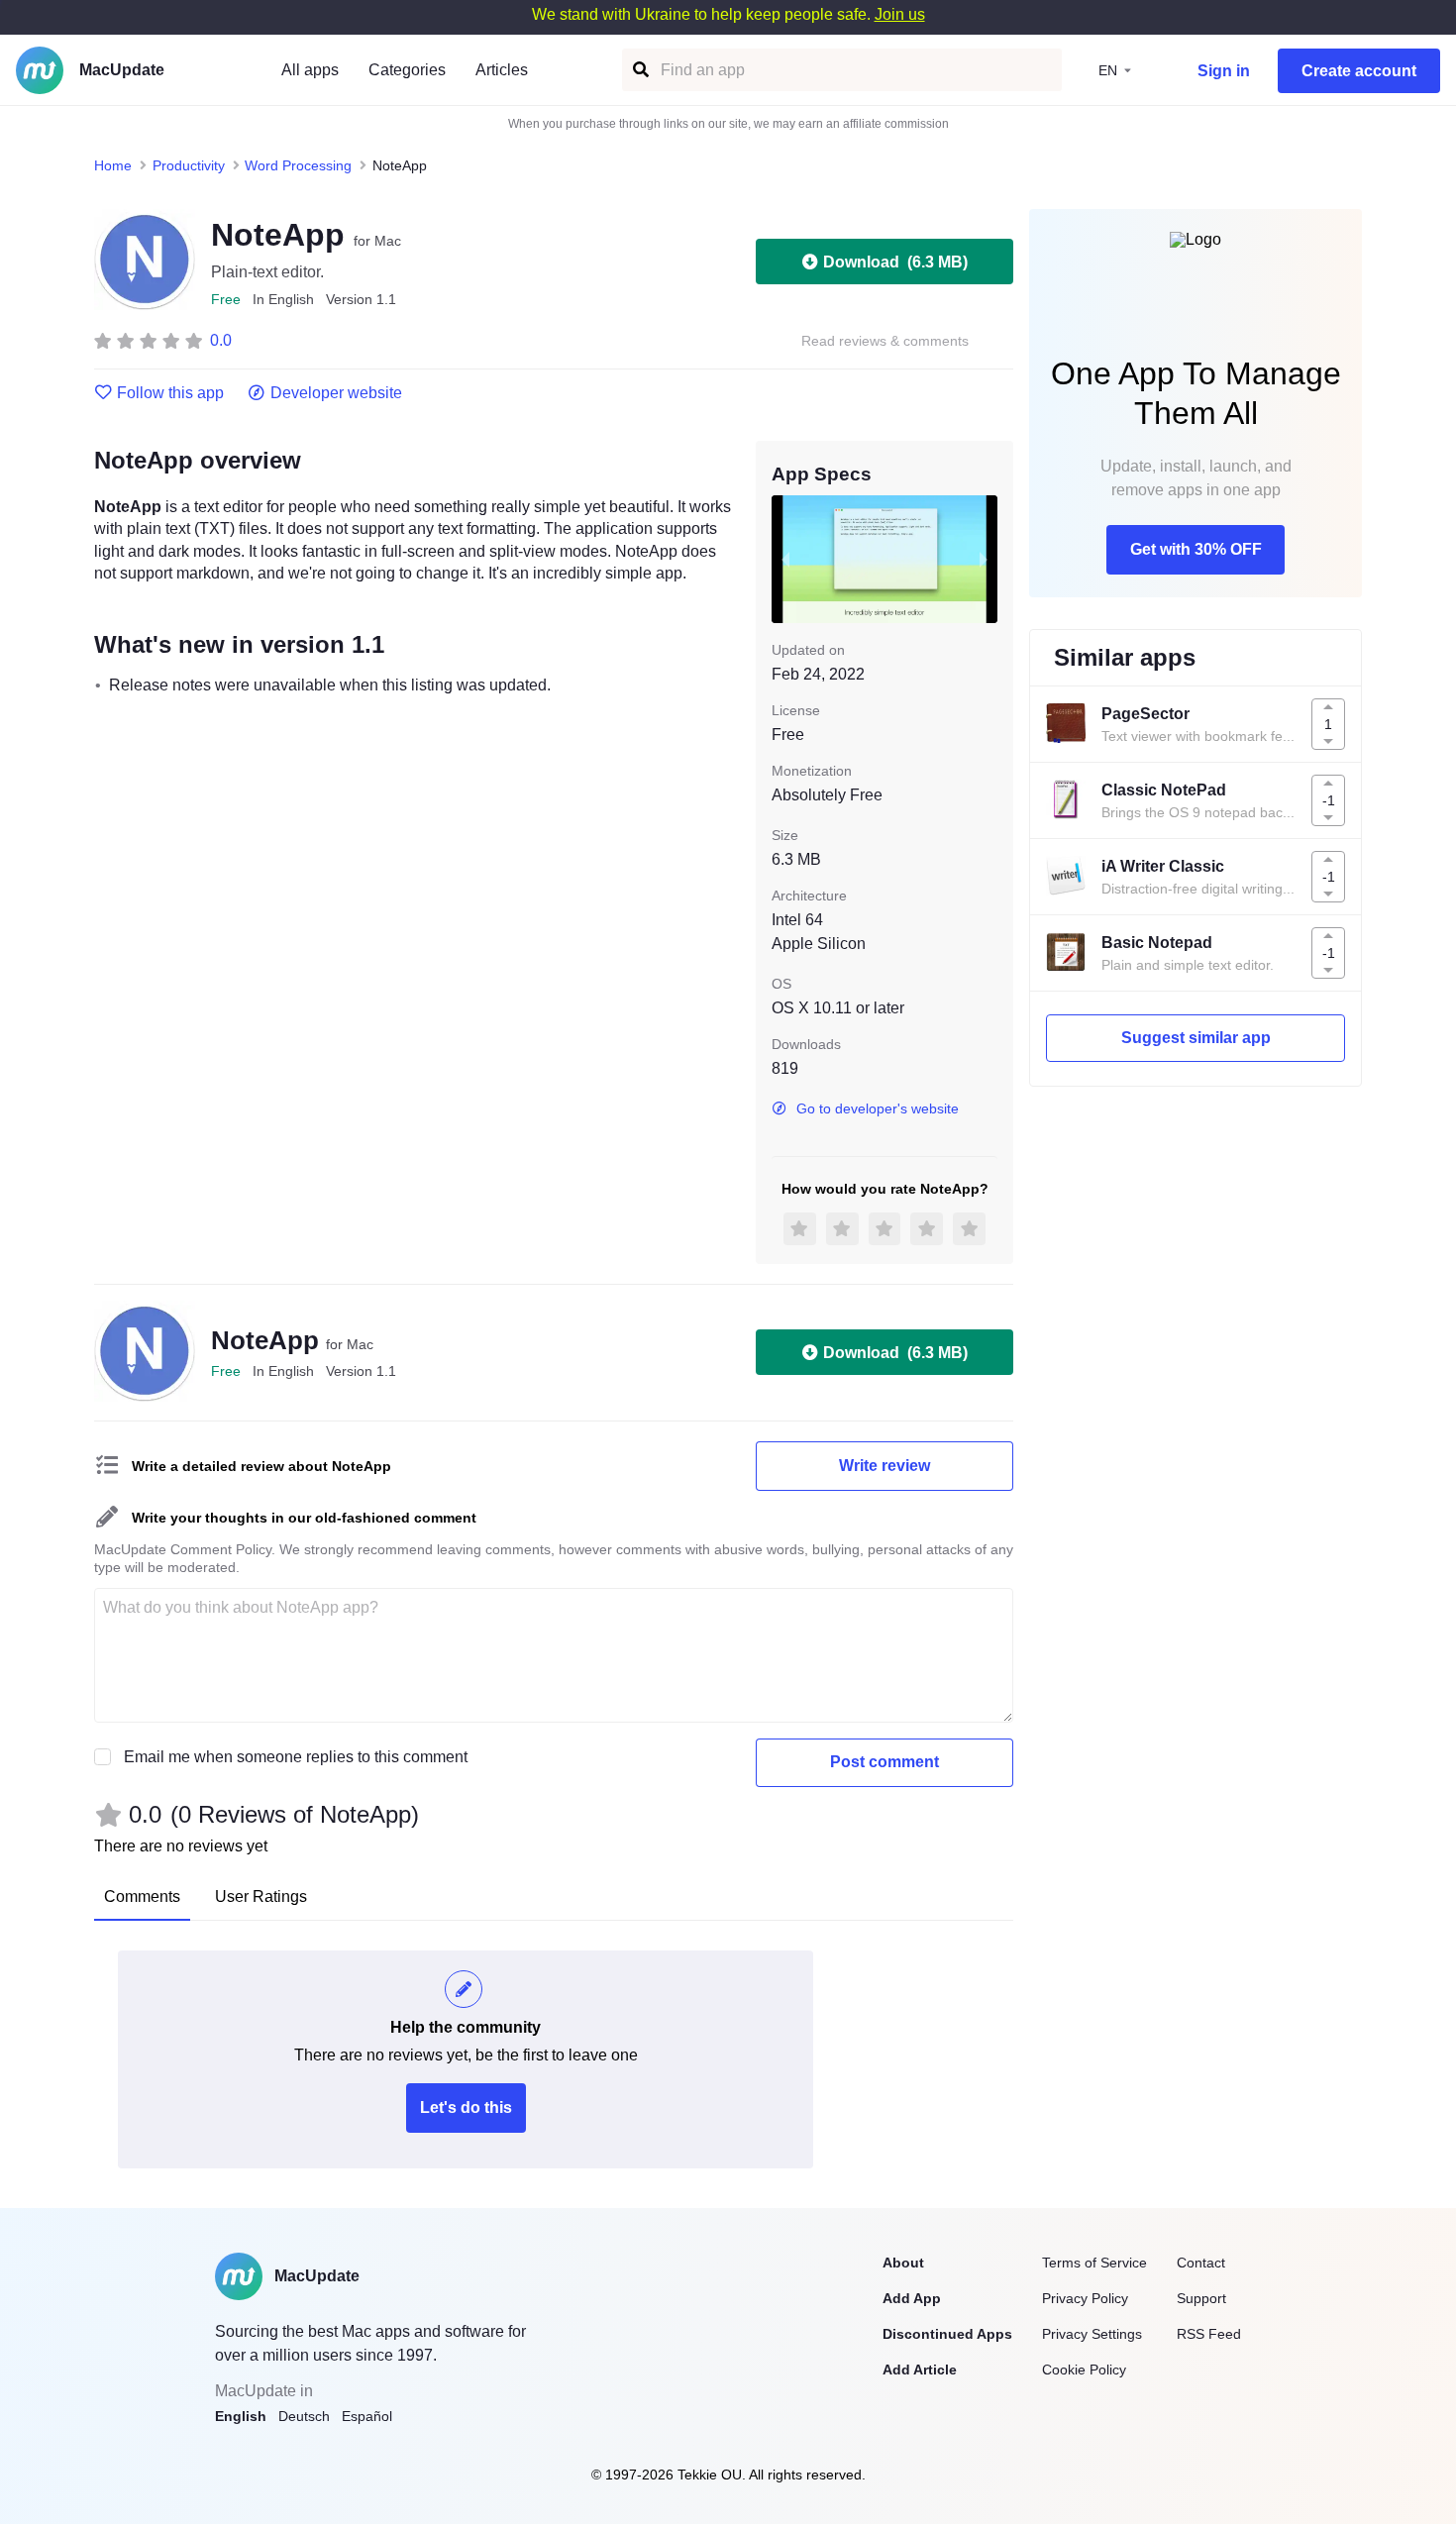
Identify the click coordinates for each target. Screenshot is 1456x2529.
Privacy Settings (1092, 2334)
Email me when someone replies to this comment (296, 1757)
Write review (884, 1466)
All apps (310, 70)
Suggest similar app (1196, 1038)
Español (367, 2416)
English (241, 2416)
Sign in (1224, 71)
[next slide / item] (984, 559)
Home (113, 165)
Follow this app (170, 393)
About (903, 2263)
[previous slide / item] (785, 559)
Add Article (920, 2370)
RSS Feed (1209, 2334)
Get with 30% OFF (1196, 549)
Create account (1359, 71)
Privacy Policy (1085, 2298)
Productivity (189, 165)
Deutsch (304, 2416)
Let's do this (466, 2107)
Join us (900, 14)
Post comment (884, 1762)
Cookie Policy (1084, 2370)
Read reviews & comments (885, 341)
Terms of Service (1094, 2263)
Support (1201, 2298)
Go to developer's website (878, 1108)
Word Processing (298, 165)
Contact (1201, 2263)
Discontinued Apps (947, 2334)
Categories (407, 70)
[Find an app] (639, 70)
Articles (502, 70)
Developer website (336, 393)
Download (895, 262)
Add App (912, 2298)
